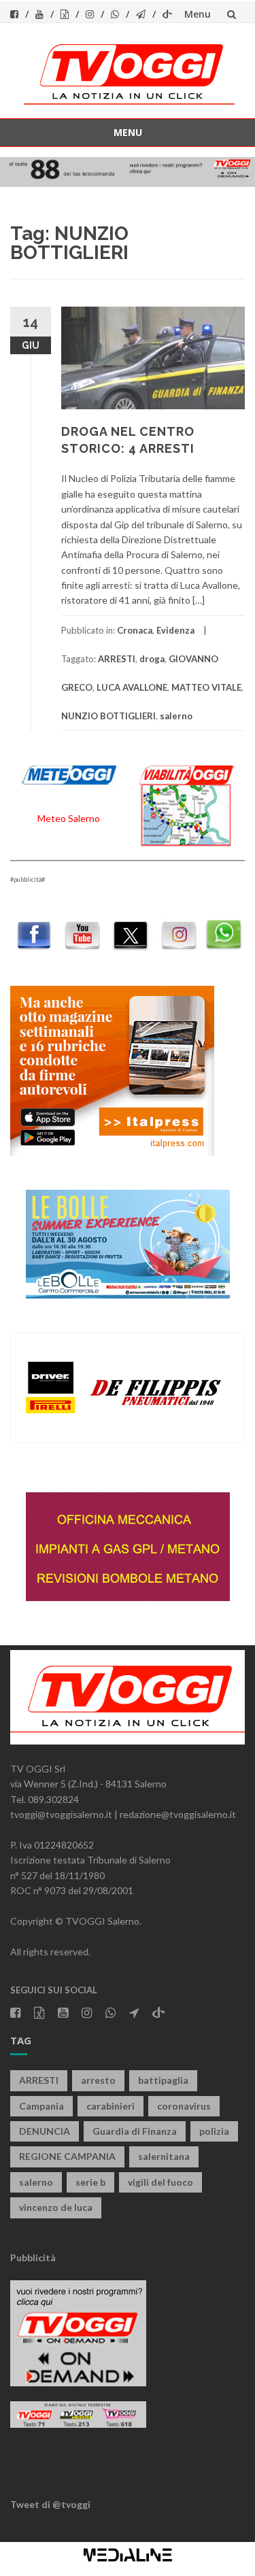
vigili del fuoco (160, 2182)
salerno (176, 716)
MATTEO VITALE (206, 687)
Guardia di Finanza (135, 2131)
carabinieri (111, 2106)
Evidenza (175, 630)
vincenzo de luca (56, 2207)
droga (152, 659)
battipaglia (163, 2080)
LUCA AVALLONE (132, 687)
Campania (41, 2106)
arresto (98, 2080)
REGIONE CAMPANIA (67, 2156)
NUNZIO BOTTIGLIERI (108, 716)
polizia (214, 2131)
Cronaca (135, 630)
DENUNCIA (45, 2131)
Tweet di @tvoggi (50, 2504)
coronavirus (184, 2106)
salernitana (164, 2156)
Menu (198, 14)
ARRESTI (117, 659)
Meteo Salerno (69, 818)
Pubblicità (33, 2257)
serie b (90, 2182)
